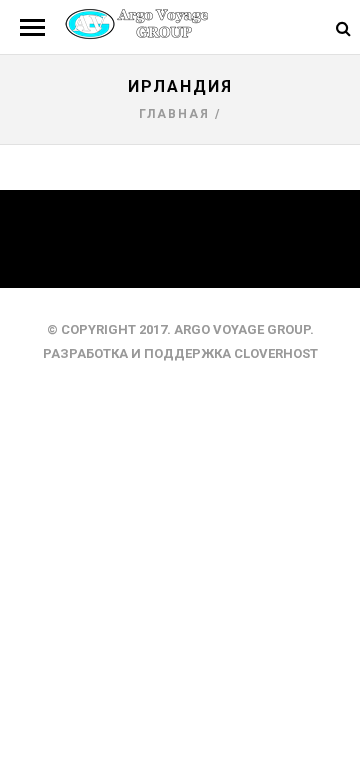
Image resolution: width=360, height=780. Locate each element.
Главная (174, 114)
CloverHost (276, 353)
